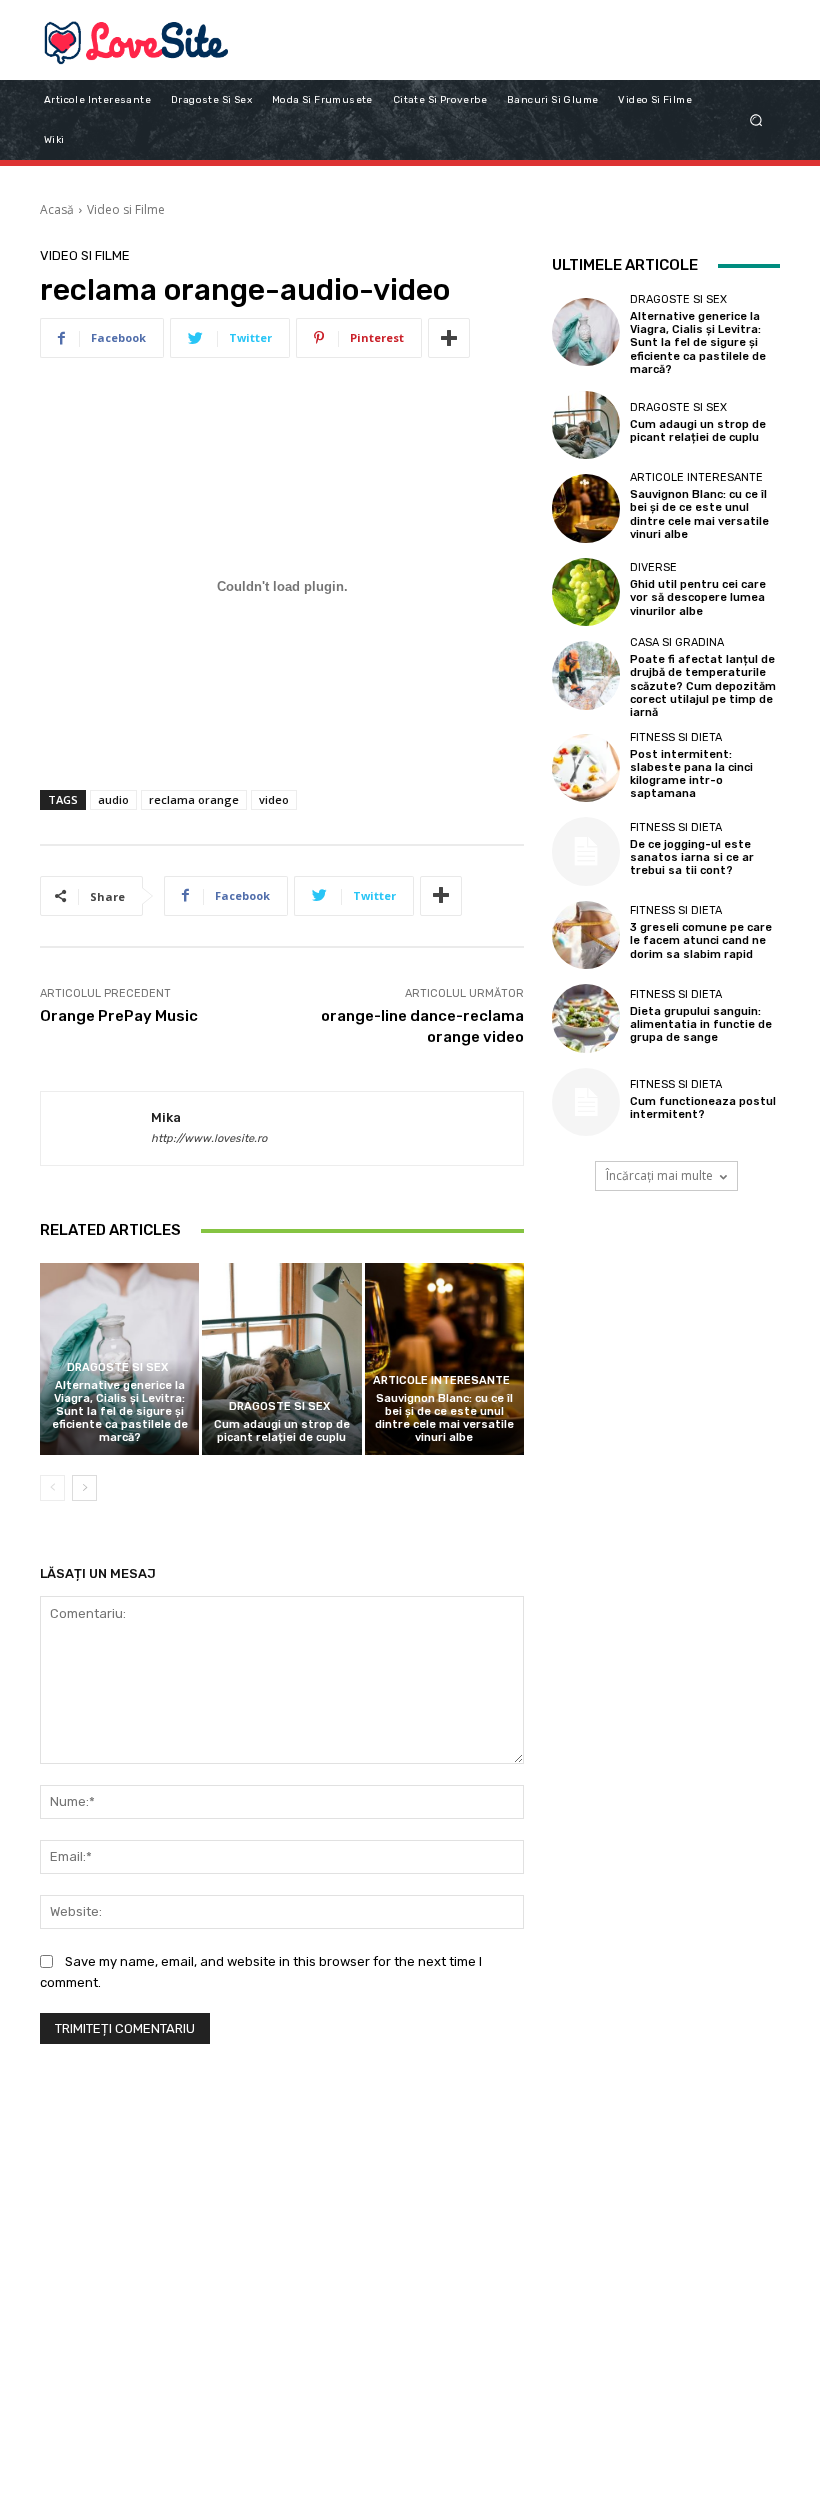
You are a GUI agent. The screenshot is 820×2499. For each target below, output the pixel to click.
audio (113, 799)
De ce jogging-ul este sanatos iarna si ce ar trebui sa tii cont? (692, 857)
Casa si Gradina (677, 642)
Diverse (653, 567)
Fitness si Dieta (676, 737)
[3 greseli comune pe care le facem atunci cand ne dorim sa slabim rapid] (586, 935)
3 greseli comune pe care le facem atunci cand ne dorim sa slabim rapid (701, 940)
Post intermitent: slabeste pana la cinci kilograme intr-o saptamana (691, 774)
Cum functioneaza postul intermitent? (703, 1108)
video (274, 799)
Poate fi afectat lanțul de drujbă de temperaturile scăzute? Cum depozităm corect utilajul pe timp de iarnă (703, 686)
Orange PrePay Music (119, 1016)
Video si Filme (126, 209)
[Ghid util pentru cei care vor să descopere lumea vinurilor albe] (586, 592)
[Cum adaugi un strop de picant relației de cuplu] (281, 1358)
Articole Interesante (441, 1380)
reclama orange (194, 799)
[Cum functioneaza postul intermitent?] (586, 1102)
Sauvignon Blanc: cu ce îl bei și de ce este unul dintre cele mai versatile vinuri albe (444, 1418)
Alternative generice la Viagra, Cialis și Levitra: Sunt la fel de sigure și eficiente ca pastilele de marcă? (120, 1412)
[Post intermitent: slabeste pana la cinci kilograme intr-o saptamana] (586, 768)
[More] (449, 338)
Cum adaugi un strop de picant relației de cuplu (282, 1431)
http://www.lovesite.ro (209, 1138)
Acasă (57, 209)
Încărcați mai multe (659, 1175)
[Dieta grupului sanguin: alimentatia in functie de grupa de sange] (586, 1018)
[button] (756, 119)
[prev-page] (52, 1488)
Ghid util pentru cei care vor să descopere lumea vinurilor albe (698, 597)
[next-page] (84, 1488)
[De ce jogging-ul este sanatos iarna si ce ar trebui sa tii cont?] (586, 851)
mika (166, 1117)
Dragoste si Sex (117, 1367)
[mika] (96, 1129)
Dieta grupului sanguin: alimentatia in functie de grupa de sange (701, 1024)
